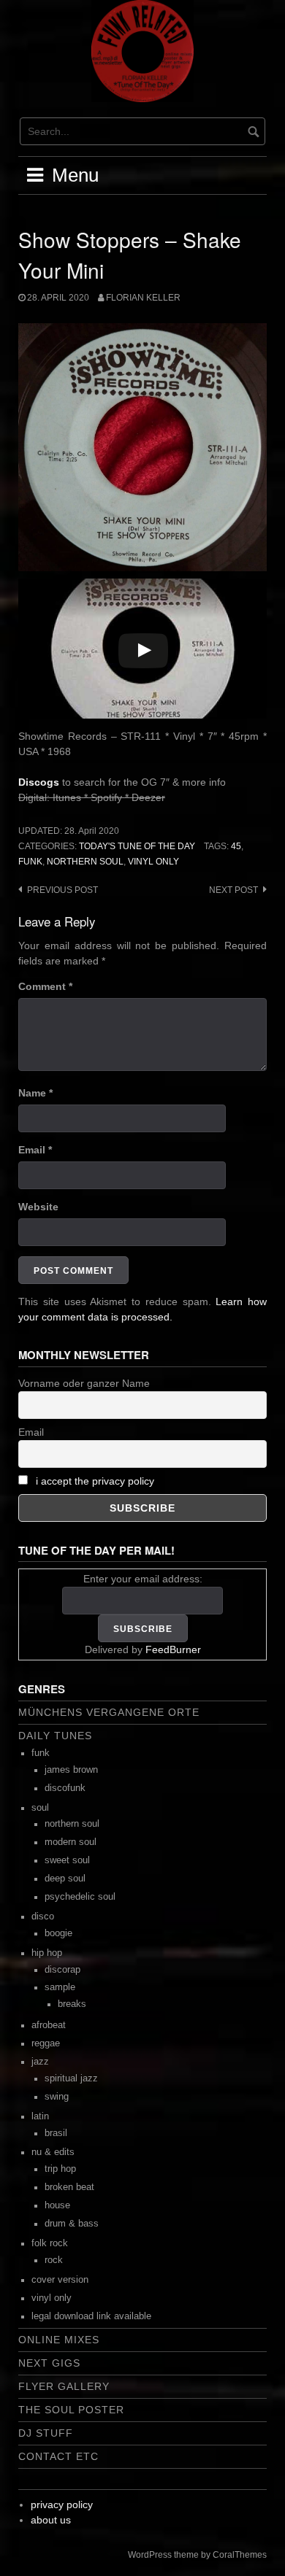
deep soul (65, 1879)
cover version (60, 2280)
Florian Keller (143, 298)
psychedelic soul (80, 1897)
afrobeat (49, 2025)
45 (236, 846)
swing (57, 2097)
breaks (72, 2004)
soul (40, 1808)
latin (40, 2116)
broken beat (69, 2187)
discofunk (65, 1788)
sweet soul (67, 1860)
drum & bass (72, 2224)
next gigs (49, 2363)
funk (30, 862)
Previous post (62, 890)
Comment (45, 986)
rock (54, 2260)
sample (60, 1987)
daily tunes (55, 1736)
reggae (46, 2043)
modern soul (71, 1842)
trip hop (60, 2169)
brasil (56, 2133)
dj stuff (46, 2433)
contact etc (58, 2456)
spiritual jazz (71, 2078)
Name (35, 1093)
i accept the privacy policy (95, 1481)
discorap (62, 1970)
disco (43, 1916)
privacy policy (62, 2505)
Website (38, 1207)
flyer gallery (64, 2386)
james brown (71, 1770)
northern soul (85, 862)
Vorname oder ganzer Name (84, 1383)
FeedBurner (173, 1649)
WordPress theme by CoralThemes (197, 2555)
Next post (233, 890)
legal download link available (91, 2316)
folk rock (50, 2243)
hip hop (47, 1953)
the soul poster (71, 2410)
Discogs (39, 782)
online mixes (59, 2340)
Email (35, 1150)
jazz (40, 2062)
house (57, 2205)
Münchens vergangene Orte (109, 1712)
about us (51, 2520)
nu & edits (53, 2152)
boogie (58, 1933)
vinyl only (153, 862)
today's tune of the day (137, 846)
